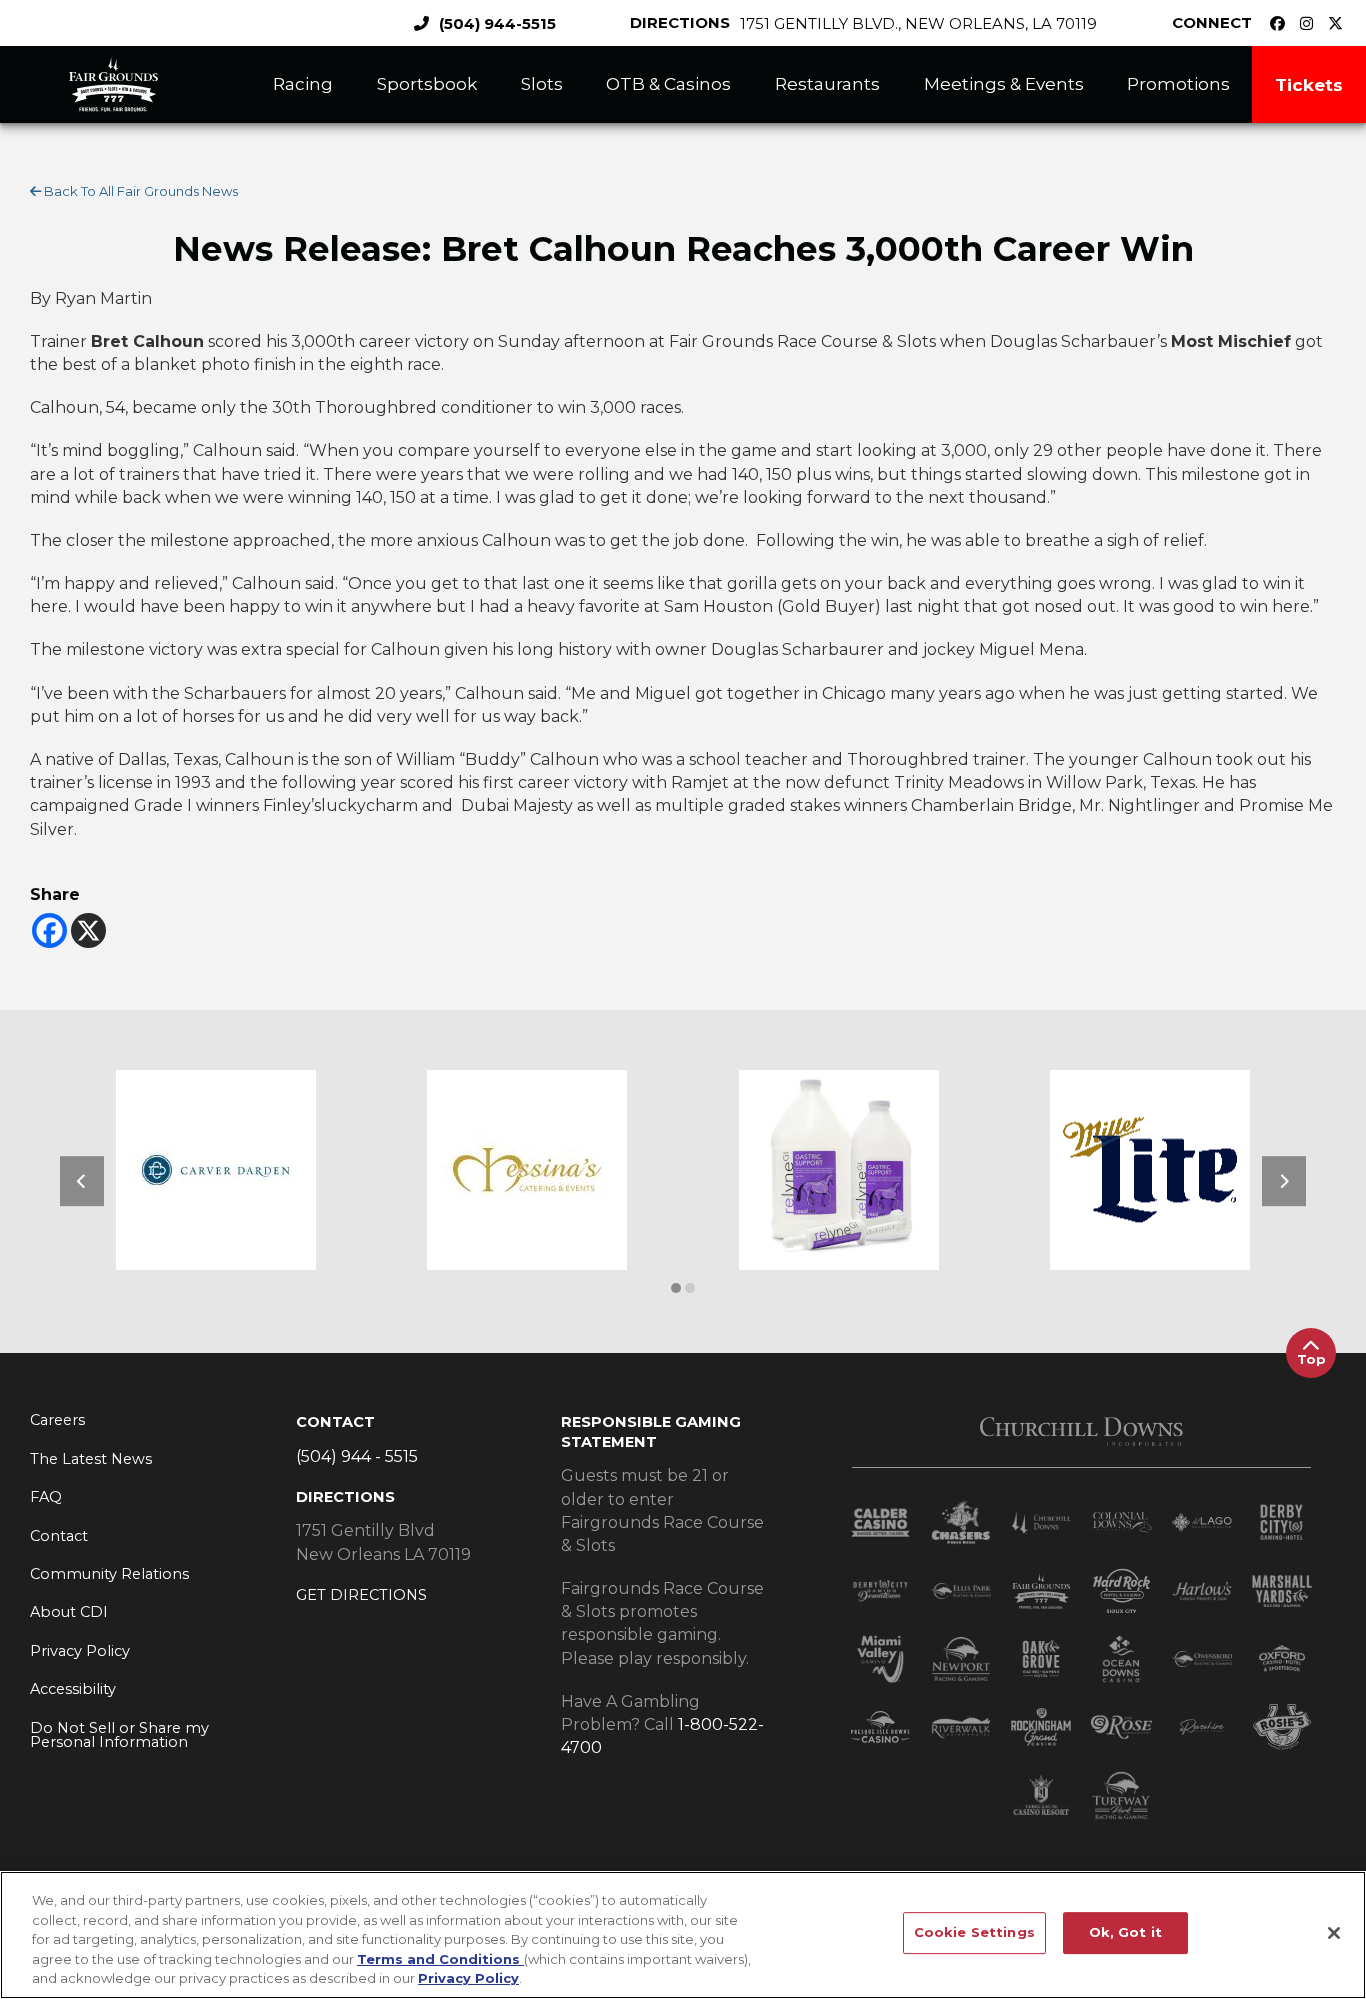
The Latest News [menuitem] (91, 1459)
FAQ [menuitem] (46, 1497)
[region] (683, 1935)
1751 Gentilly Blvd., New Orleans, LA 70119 (918, 23)
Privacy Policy (468, 1978)
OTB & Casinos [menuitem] (668, 83)
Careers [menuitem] (57, 1420)
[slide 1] (690, 1288)
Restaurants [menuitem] (827, 83)
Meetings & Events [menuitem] (1004, 83)
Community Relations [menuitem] (109, 1574)
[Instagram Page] (1311, 23)
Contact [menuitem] (59, 1536)
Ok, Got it (1125, 1932)
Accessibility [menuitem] (73, 1689)
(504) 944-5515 (497, 23)
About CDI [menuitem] (69, 1612)
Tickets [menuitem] (1309, 84)
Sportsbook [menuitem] (427, 83)
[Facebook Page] (1282, 23)
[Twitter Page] (1340, 23)
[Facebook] (49, 930)
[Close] (1334, 1933)
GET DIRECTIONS (361, 1595)
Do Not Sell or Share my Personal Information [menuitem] (119, 1735)
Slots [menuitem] (542, 83)
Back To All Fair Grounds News (139, 191)
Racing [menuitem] (303, 83)
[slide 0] (676, 1288)
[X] (88, 930)
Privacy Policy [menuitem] (80, 1651)
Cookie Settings (974, 1932)
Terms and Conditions (440, 1959)
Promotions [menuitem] (1178, 83)
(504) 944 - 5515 (357, 1456)
